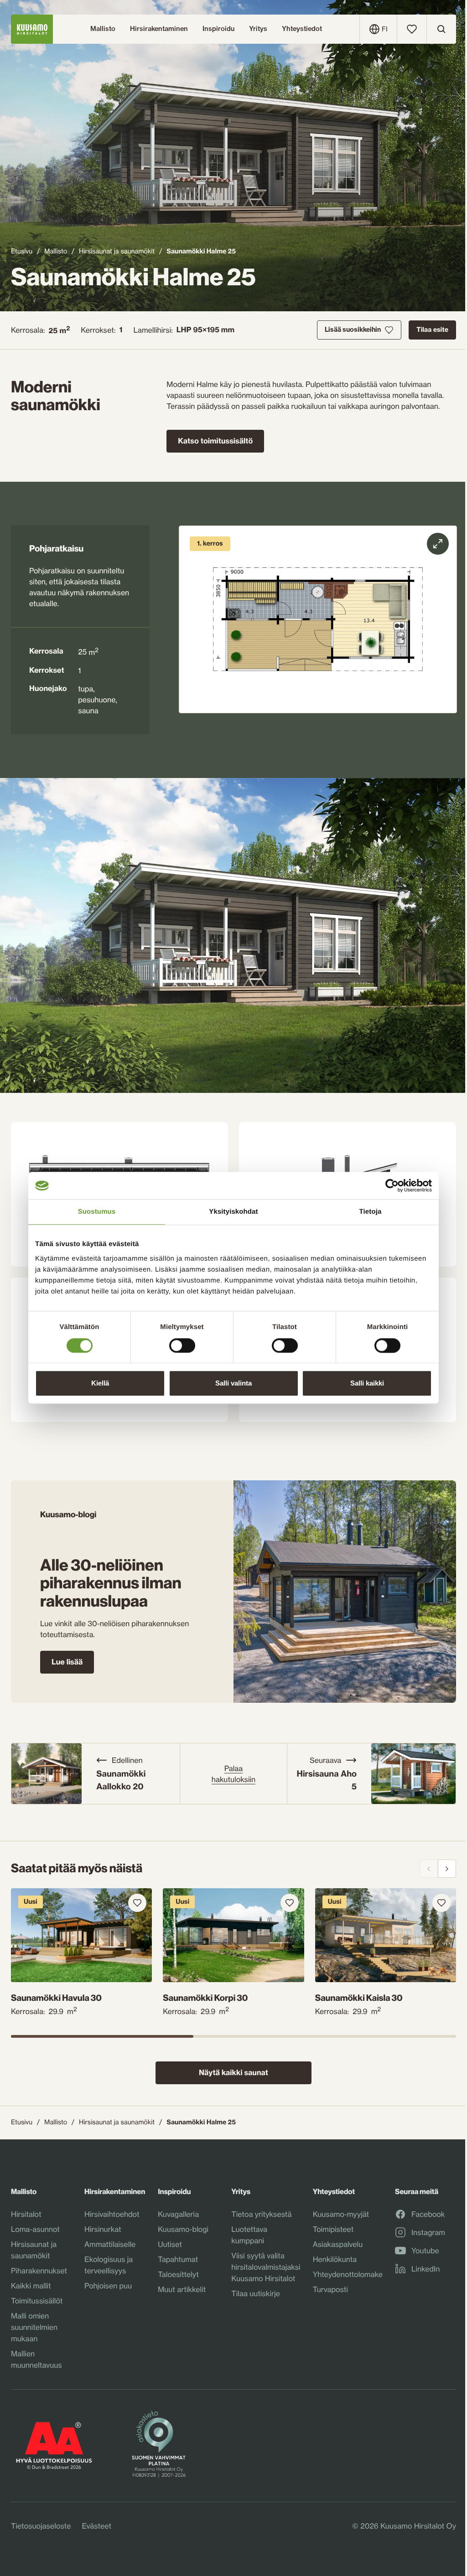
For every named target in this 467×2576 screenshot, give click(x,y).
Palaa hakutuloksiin (233, 1774)
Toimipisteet (333, 2229)
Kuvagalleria (178, 2214)
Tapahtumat (178, 2259)
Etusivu (22, 251)
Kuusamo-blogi (183, 2229)
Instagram (428, 2233)
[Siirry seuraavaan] (447, 1869)
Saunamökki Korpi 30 (205, 1998)
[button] (317, 619)
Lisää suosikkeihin (353, 330)
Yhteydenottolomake (348, 2274)
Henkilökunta (335, 2259)
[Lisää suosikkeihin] (137, 1903)
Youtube (425, 2251)
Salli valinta (233, 1383)
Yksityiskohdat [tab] (233, 1212)
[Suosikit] (412, 29)
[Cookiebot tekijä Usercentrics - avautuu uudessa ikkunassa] (392, 1185)
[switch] (182, 1343)
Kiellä (100, 1383)
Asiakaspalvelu (338, 2244)
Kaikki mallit (31, 2286)
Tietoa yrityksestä (261, 2214)
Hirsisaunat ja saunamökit (117, 251)
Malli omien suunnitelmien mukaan (34, 2327)
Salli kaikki (367, 1383)
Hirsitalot (26, 2214)
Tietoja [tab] (371, 1212)
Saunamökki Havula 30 (56, 1998)
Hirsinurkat (103, 2229)
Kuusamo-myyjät (341, 2214)
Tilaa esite (432, 330)
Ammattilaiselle (110, 2244)
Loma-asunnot (35, 2229)
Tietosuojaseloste (41, 2526)
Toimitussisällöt (37, 2301)
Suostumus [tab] (97, 1212)
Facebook (428, 2215)
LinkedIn (425, 2269)
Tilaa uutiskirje (255, 2293)
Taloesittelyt (178, 2274)
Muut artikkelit (182, 2289)
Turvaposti (330, 2289)
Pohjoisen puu (108, 2286)
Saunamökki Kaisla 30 (359, 1998)
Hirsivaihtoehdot (112, 2214)
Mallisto (56, 251)
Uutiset (170, 2244)
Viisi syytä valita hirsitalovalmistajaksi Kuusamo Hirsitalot (266, 2267)
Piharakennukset (39, 2271)
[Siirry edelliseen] (429, 1869)
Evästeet (96, 2526)
